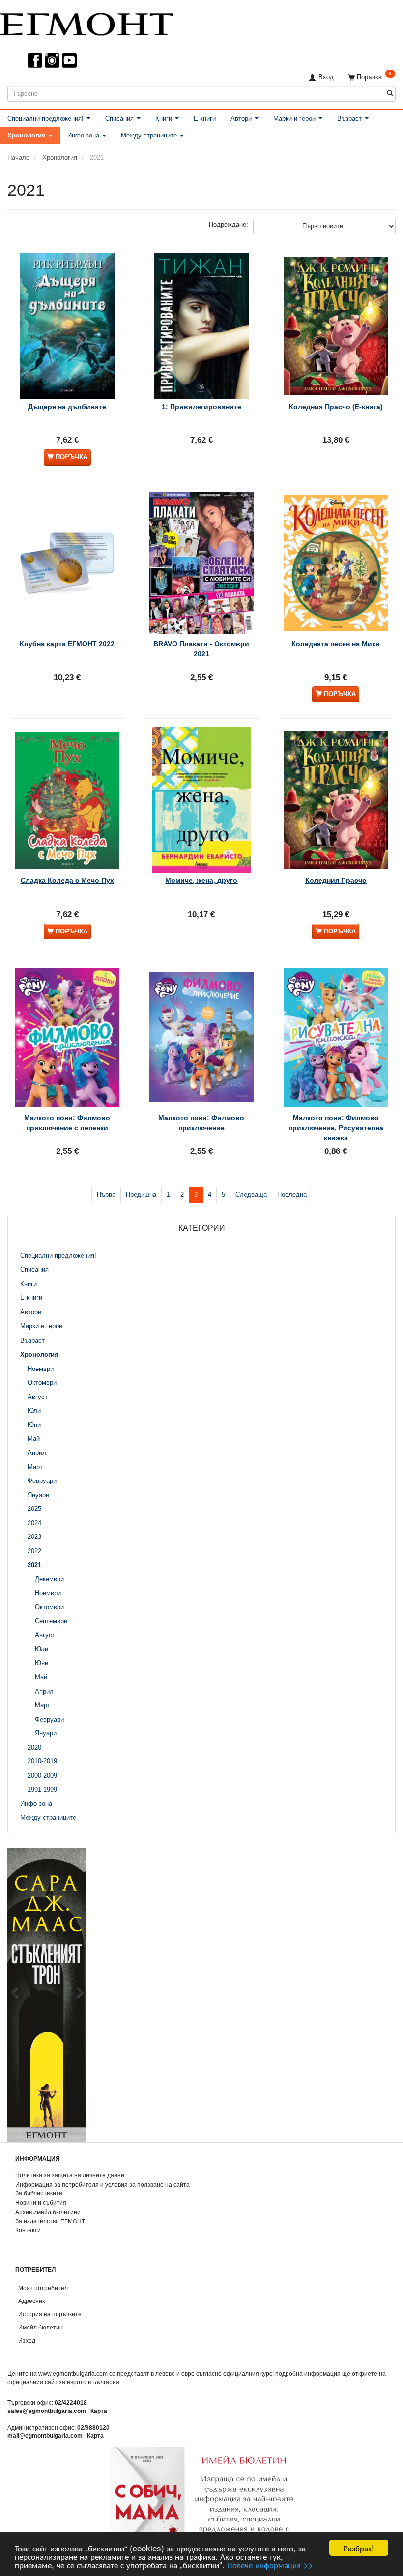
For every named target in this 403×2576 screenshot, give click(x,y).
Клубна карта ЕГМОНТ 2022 (67, 644)
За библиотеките (39, 2193)
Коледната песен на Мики (336, 644)
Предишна (141, 1194)
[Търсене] (390, 94)
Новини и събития (41, 2203)
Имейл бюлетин (41, 2327)
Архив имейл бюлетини (48, 2212)
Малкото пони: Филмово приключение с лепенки (67, 1123)
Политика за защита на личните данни (70, 2175)
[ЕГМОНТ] (86, 22)
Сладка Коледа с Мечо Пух (67, 880)
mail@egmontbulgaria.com (45, 2435)
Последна (292, 1194)
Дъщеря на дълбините (67, 407)
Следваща (251, 1194)
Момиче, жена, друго (201, 880)
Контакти (28, 2230)
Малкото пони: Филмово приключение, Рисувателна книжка (336, 1128)
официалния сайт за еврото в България (63, 2382)
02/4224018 (71, 2402)
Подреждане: (229, 225)
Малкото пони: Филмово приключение (201, 1123)
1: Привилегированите (201, 407)
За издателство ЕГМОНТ (50, 2221)
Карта (99, 2411)
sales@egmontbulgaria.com (47, 2411)
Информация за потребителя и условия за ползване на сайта (102, 2184)
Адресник (31, 2301)
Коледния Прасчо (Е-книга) (336, 407)
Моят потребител (43, 2288)
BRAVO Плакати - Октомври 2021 (201, 649)
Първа (106, 1194)
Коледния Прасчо (336, 880)
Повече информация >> (270, 2564)
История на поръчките (50, 2314)
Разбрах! (359, 2548)
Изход (27, 2341)
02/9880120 (93, 2427)
